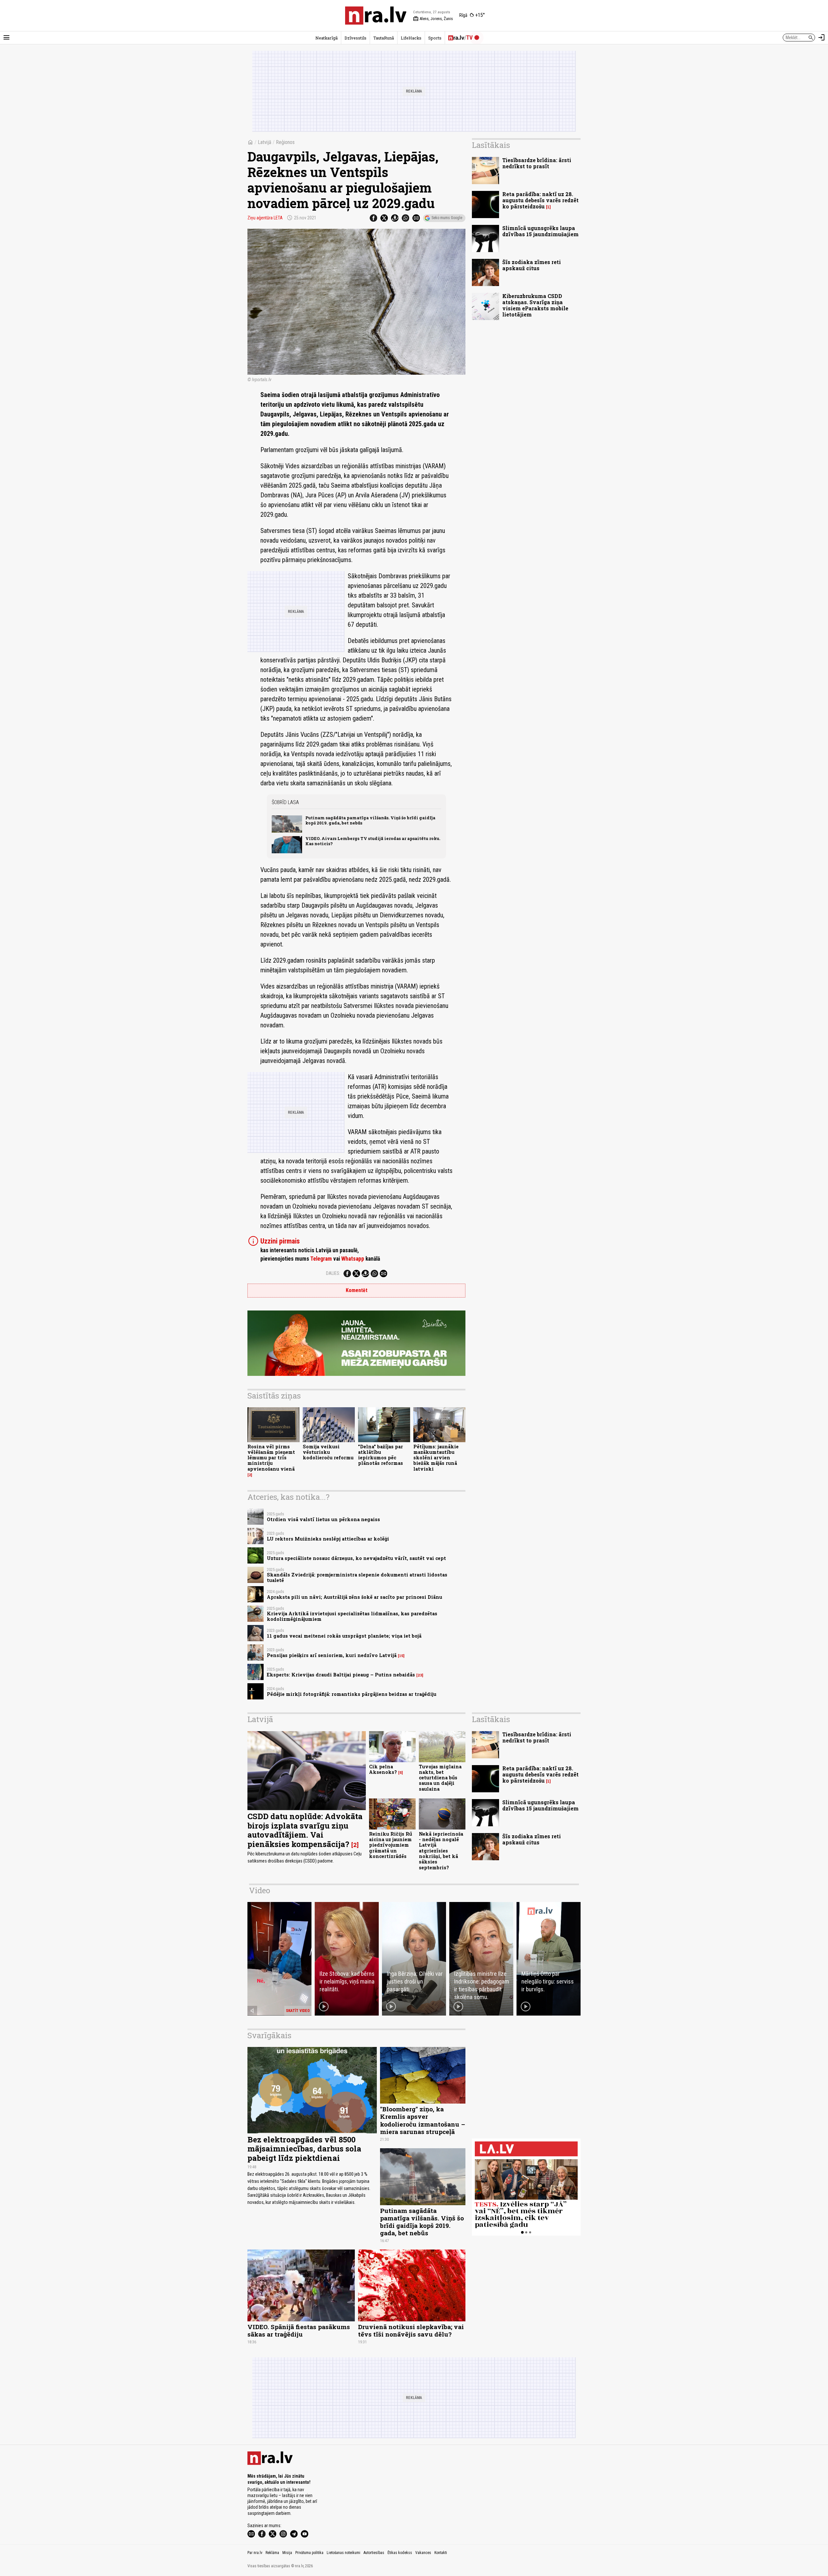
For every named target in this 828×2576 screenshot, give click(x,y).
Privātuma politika (309, 2553)
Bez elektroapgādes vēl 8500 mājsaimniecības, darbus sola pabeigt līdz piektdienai (304, 2149)
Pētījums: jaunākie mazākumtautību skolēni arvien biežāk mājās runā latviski (436, 1458)
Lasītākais (491, 145)
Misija (287, 2553)
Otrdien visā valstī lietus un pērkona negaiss (323, 1519)
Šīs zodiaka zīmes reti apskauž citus (532, 265)
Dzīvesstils (355, 38)
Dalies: (333, 1273)
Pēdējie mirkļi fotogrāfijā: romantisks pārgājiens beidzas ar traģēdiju (352, 1694)
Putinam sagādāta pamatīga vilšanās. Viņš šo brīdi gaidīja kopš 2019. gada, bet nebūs (370, 820)
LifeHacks (411, 38)
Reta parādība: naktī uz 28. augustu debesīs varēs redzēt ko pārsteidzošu (540, 200)
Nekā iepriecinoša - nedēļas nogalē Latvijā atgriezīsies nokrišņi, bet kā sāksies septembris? (441, 1851)
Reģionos (285, 142)
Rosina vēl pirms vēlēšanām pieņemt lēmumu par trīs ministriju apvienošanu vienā (271, 1458)
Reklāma (272, 2553)
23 (420, 1675)
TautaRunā (384, 38)
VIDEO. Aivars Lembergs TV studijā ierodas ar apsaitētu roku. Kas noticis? (373, 841)
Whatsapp (353, 1259)
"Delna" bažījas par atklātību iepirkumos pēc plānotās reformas (381, 1455)
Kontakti (441, 2553)
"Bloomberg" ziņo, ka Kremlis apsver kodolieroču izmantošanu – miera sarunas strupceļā (423, 2120)
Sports (435, 38)
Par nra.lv (255, 2553)
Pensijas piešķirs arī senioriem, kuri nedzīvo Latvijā (332, 1655)
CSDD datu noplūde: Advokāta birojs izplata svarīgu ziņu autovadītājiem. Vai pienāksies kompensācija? (305, 1830)
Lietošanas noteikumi (343, 2553)
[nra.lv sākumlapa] (376, 16)
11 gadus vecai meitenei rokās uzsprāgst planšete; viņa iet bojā (344, 1636)
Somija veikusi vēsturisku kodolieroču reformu (328, 1452)
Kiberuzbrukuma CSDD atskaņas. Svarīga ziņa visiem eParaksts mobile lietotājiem (535, 305)
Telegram (321, 1259)
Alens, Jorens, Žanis (433, 19)
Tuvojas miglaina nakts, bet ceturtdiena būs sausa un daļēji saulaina (440, 1778)
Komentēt (357, 1290)
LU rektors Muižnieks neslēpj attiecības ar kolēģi (328, 1539)
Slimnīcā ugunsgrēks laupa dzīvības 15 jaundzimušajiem (540, 231)
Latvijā (265, 142)
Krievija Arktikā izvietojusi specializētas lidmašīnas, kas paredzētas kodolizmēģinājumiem (352, 1616)
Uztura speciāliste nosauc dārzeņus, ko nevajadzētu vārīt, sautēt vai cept (356, 1558)
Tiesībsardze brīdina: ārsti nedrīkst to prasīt (537, 163)
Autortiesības (374, 2553)
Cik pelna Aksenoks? (383, 1769)
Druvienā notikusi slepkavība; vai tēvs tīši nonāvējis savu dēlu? (411, 2330)
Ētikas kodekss (400, 2553)
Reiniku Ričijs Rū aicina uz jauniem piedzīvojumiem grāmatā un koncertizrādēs (391, 1845)
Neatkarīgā (327, 38)
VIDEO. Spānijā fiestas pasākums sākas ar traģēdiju (299, 2330)
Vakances (423, 2553)
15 (401, 1656)
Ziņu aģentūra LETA (265, 218)
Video (260, 1890)
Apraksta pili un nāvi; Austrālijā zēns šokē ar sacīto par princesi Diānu (354, 1597)
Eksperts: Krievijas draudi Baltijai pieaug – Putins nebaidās (341, 1675)
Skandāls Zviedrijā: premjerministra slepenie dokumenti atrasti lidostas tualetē (357, 1577)
